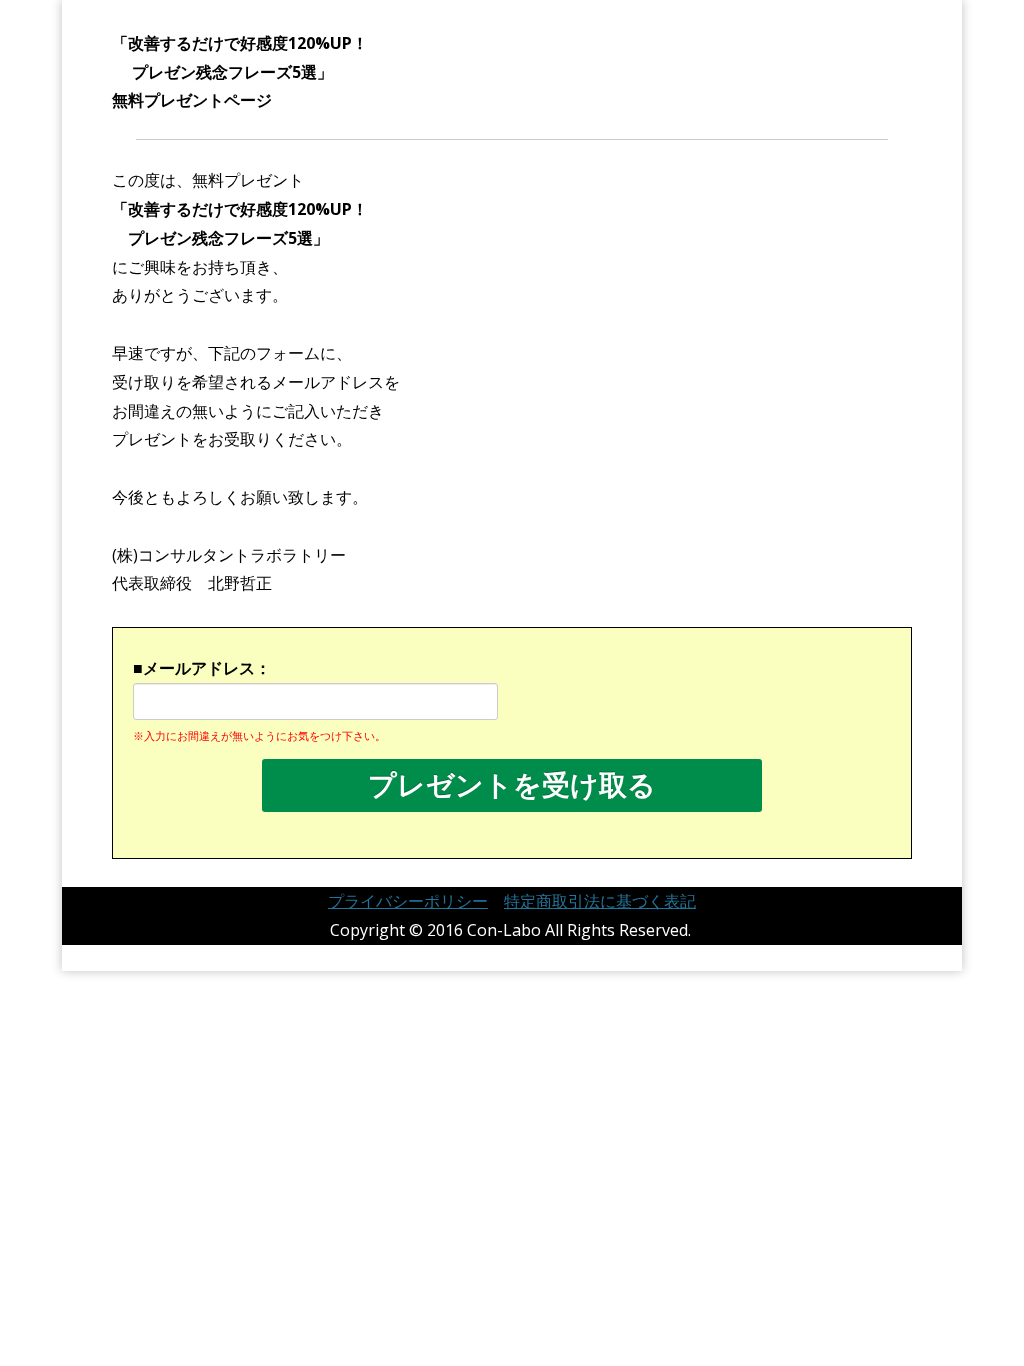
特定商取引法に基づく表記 (600, 901)
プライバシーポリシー (408, 901)
